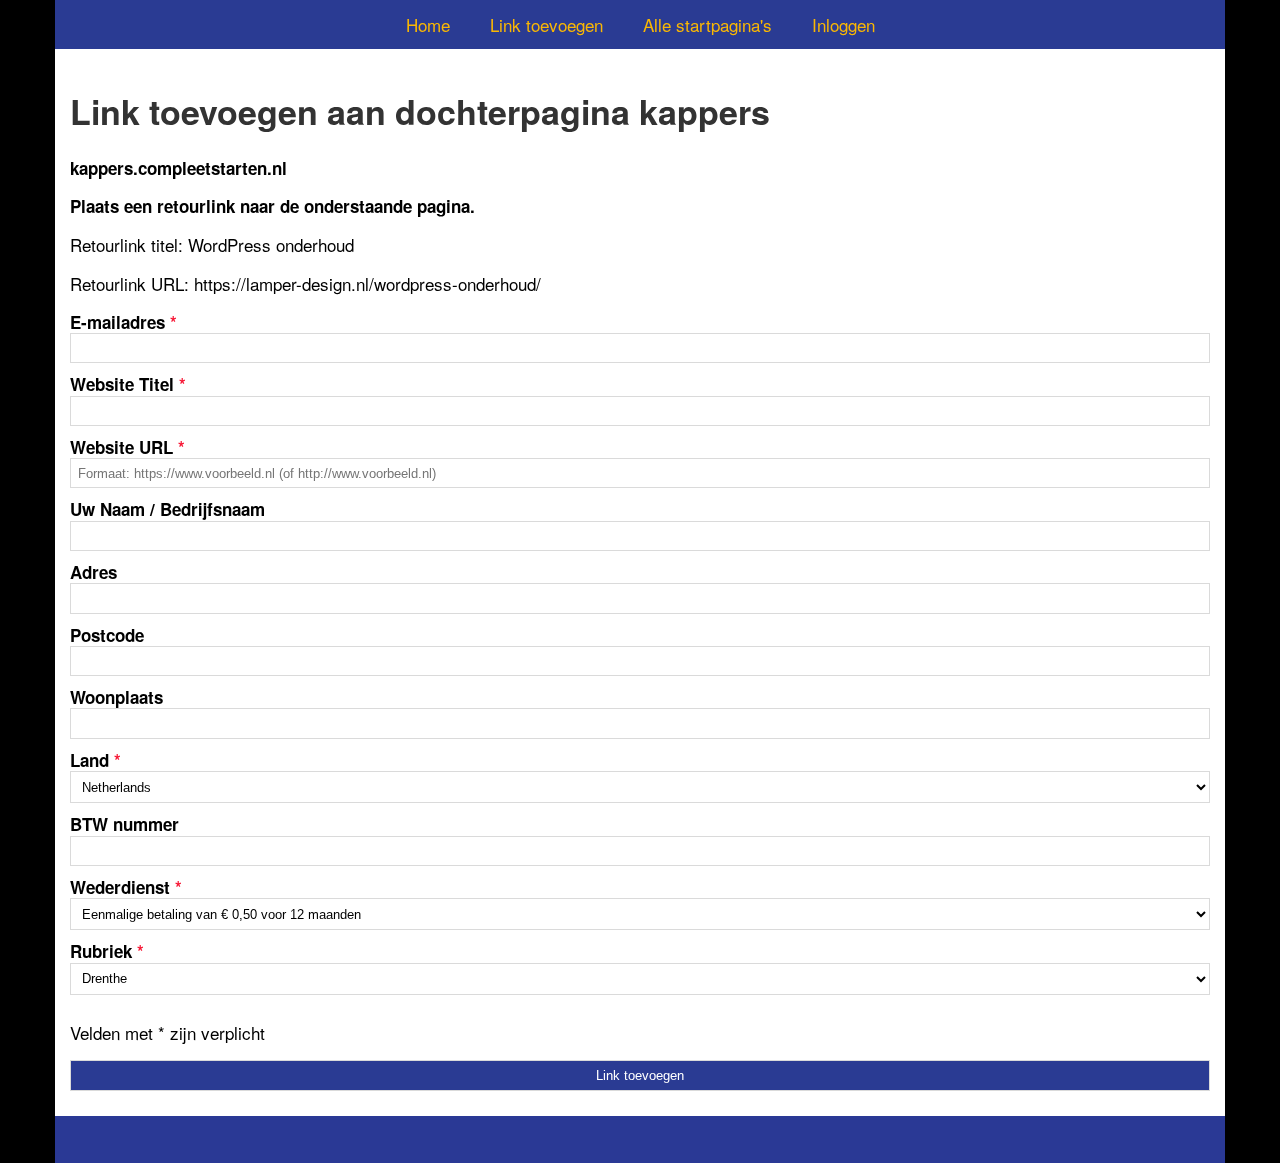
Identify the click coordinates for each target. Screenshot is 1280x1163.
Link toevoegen (546, 24)
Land (95, 760)
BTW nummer (124, 824)
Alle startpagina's (707, 24)
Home (428, 24)
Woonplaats (116, 697)
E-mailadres (123, 322)
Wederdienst (126, 887)
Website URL (127, 447)
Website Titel (128, 384)
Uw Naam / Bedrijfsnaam (167, 509)
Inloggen (843, 24)
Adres (93, 572)
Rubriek (107, 951)
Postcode (107, 635)
